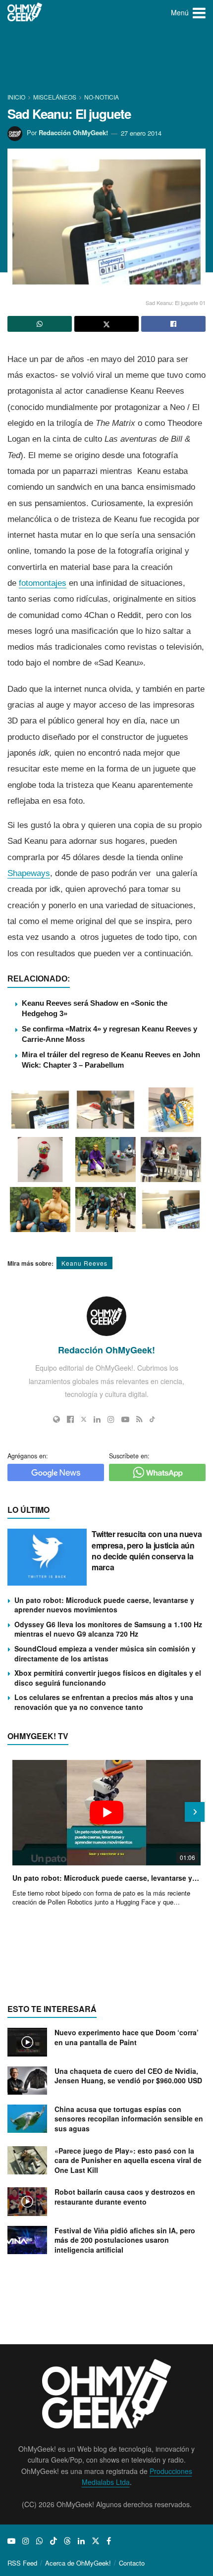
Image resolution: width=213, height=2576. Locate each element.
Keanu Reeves (84, 1263)
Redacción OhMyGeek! (73, 133)
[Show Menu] (199, 12)
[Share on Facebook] (173, 324)
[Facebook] (70, 1419)
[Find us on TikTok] (53, 2541)
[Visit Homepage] (25, 12)
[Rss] (139, 1419)
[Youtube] (125, 1419)
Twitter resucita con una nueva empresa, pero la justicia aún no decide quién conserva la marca (147, 1550)
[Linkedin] (97, 1419)
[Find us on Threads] (67, 2541)
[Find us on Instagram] (26, 2541)
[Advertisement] (106, 59)
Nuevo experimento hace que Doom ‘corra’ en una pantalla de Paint (127, 2037)
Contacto (132, 2563)
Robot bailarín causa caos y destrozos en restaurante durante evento (125, 2197)
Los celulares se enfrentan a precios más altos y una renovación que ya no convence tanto (104, 1702)
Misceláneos (55, 97)
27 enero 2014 (141, 133)
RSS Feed (22, 2563)
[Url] (56, 1419)
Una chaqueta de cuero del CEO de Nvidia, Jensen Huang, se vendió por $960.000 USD (128, 2076)
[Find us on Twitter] (96, 2541)
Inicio (17, 97)
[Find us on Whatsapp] (40, 2541)
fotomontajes (43, 583)
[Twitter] (84, 1419)
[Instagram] (111, 1419)
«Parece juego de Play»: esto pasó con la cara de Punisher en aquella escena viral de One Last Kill (128, 2160)
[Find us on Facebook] (109, 2541)
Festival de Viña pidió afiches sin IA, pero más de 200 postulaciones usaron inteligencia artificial (125, 2240)
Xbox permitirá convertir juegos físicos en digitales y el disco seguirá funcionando (108, 1678)
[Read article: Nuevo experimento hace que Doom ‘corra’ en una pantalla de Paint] (27, 2042)
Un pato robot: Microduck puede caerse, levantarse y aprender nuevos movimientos (104, 1605)
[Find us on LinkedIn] (81, 2541)
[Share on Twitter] (106, 324)
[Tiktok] (152, 1419)
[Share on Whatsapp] (40, 324)
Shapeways (29, 873)
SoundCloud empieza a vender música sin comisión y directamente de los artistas (105, 1653)
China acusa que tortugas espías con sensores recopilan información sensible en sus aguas (129, 2119)
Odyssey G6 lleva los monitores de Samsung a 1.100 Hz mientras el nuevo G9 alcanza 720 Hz (108, 1629)
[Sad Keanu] (40, 1110)
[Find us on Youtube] (11, 2541)
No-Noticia (102, 97)
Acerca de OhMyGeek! (78, 2563)
